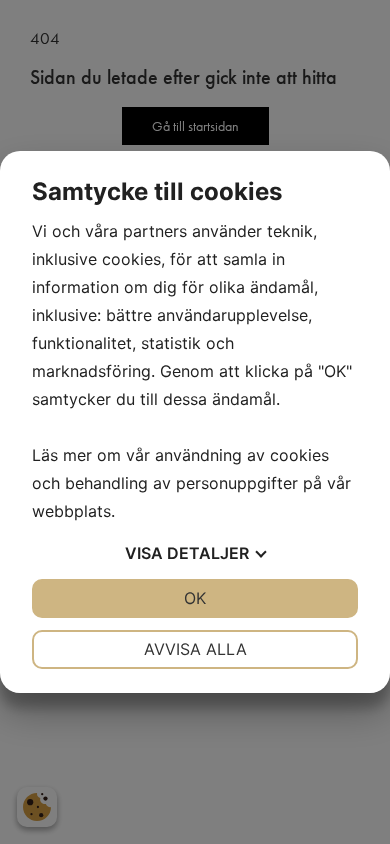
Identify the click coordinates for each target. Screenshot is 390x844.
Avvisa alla (195, 649)
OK (195, 598)
